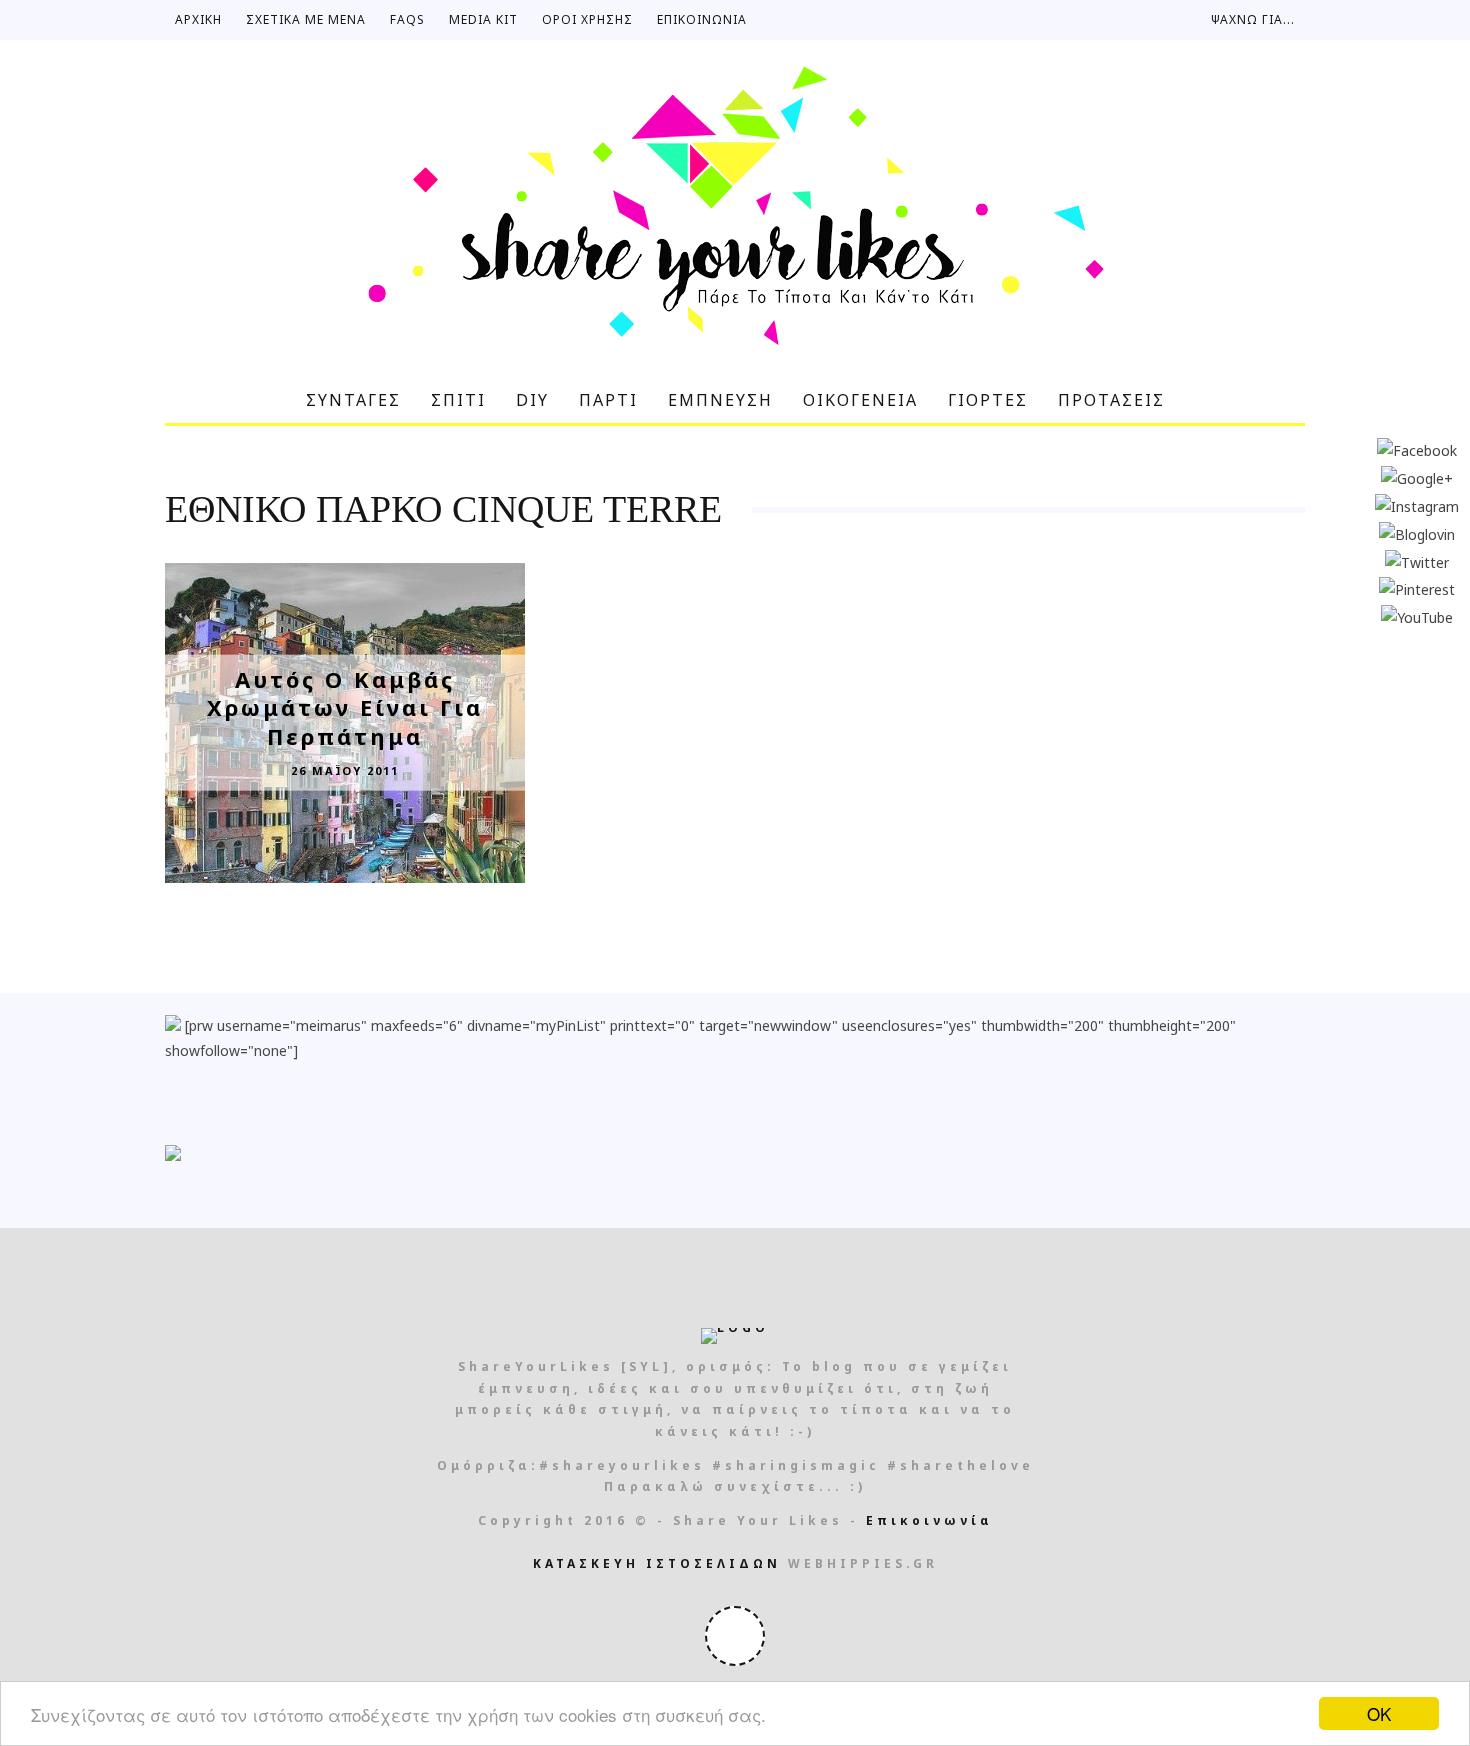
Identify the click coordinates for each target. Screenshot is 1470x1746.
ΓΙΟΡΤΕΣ (988, 400)
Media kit (483, 19)
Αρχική (198, 19)
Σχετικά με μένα (306, 19)
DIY (532, 400)
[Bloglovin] (1417, 532)
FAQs (407, 19)
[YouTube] (1417, 616)
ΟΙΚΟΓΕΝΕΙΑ (860, 400)
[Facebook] (1417, 449)
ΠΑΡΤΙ (608, 400)
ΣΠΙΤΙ (458, 400)
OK (1379, 1713)
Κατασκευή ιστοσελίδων (657, 1563)
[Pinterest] (1417, 588)
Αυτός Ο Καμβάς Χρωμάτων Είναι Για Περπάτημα (345, 706)
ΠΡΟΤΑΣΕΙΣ (1111, 400)
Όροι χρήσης (587, 19)
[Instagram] (1417, 504)
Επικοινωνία (702, 19)
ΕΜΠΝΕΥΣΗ (720, 400)
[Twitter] (1417, 560)
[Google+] (1417, 476)
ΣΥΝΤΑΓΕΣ (353, 400)
